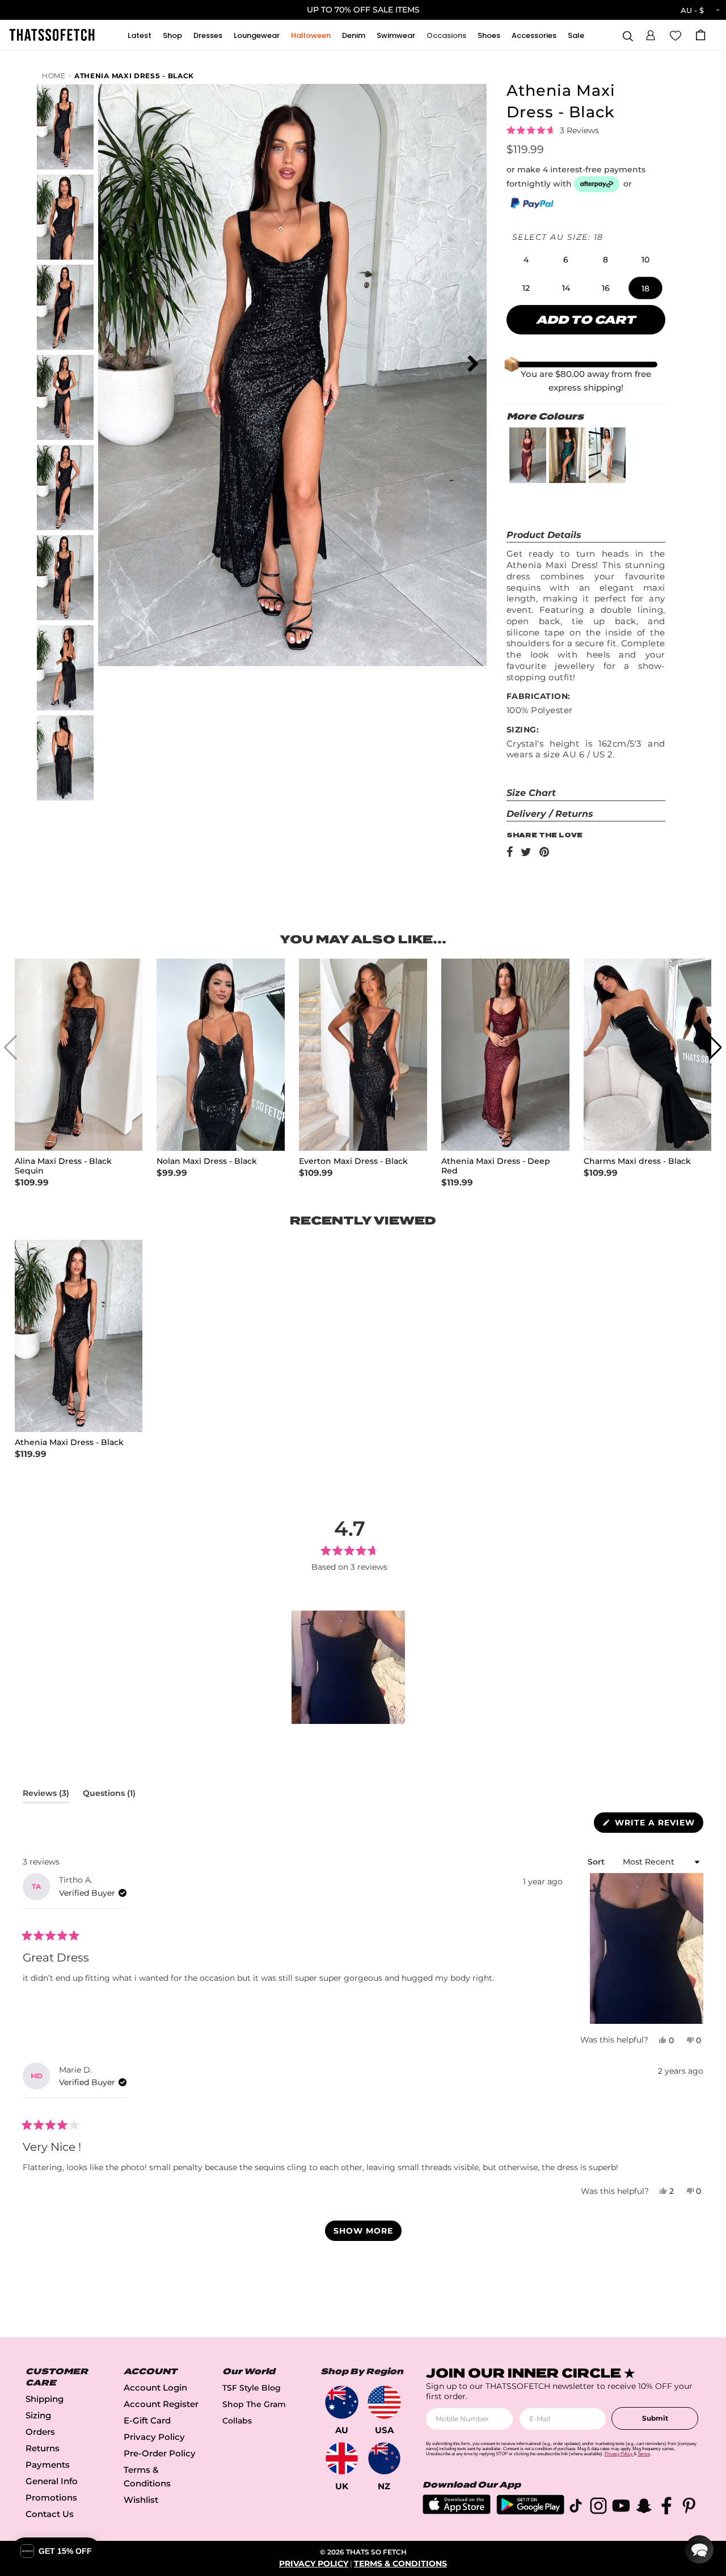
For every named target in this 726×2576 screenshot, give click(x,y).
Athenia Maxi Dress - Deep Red (496, 1166)
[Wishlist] (676, 35)
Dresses (208, 35)
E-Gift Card (147, 2420)
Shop (172, 35)
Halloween (311, 35)
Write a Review (658, 1825)
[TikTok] (576, 2508)
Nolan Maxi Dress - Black (207, 1161)
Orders (40, 2432)
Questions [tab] (109, 1795)
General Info (52, 2481)
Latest (140, 35)
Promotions (51, 2497)
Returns (43, 2448)
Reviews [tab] (46, 1795)
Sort (597, 1862)
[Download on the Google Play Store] (530, 2512)
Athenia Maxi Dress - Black (134, 76)
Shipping (45, 2399)
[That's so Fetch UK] (342, 2458)
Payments (48, 2465)
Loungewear (257, 35)
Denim (354, 35)
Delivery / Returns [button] (550, 814)
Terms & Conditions (400, 2564)
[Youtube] (621, 2508)
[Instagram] (598, 2508)
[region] (349, 1667)
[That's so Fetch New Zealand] (384, 2458)
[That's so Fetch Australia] (342, 2402)
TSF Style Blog (252, 2388)
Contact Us (50, 2514)
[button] (651, 33)
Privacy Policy (154, 2437)
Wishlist (141, 2500)
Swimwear (396, 35)
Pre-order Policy (160, 2453)
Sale (576, 35)
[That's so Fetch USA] (384, 2402)
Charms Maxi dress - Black (637, 1161)
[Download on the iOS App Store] (457, 2511)
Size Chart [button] (531, 793)
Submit (655, 2418)
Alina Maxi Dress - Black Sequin (63, 1166)
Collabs (237, 2421)
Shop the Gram (254, 2404)
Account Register (161, 2404)
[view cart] (700, 35)
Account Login (155, 2388)
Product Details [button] (544, 535)
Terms (644, 2454)
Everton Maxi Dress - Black (353, 1161)
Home (54, 76)
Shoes (489, 35)
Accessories (534, 35)
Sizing (38, 2415)
